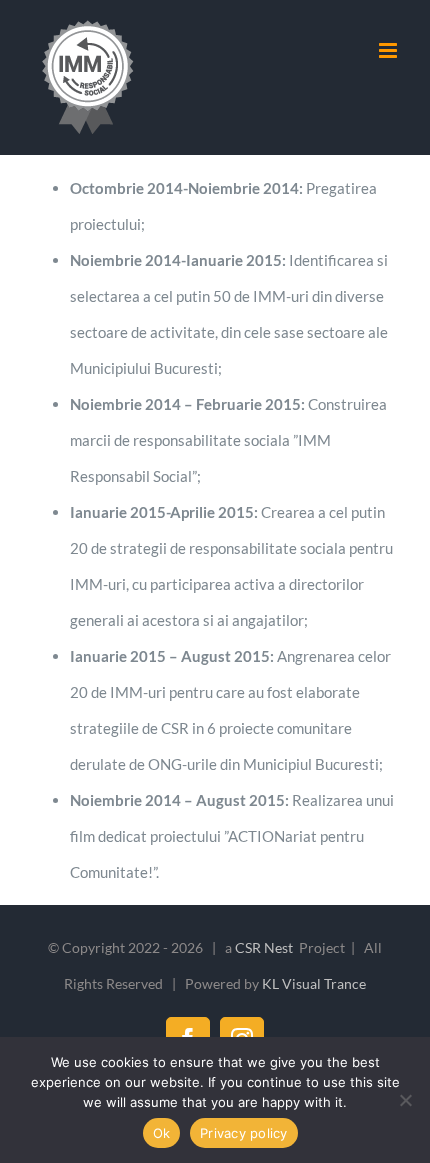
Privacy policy (244, 1133)
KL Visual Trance (314, 983)
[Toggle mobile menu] (389, 50)
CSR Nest (265, 947)
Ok (162, 1133)
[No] (405, 1100)
